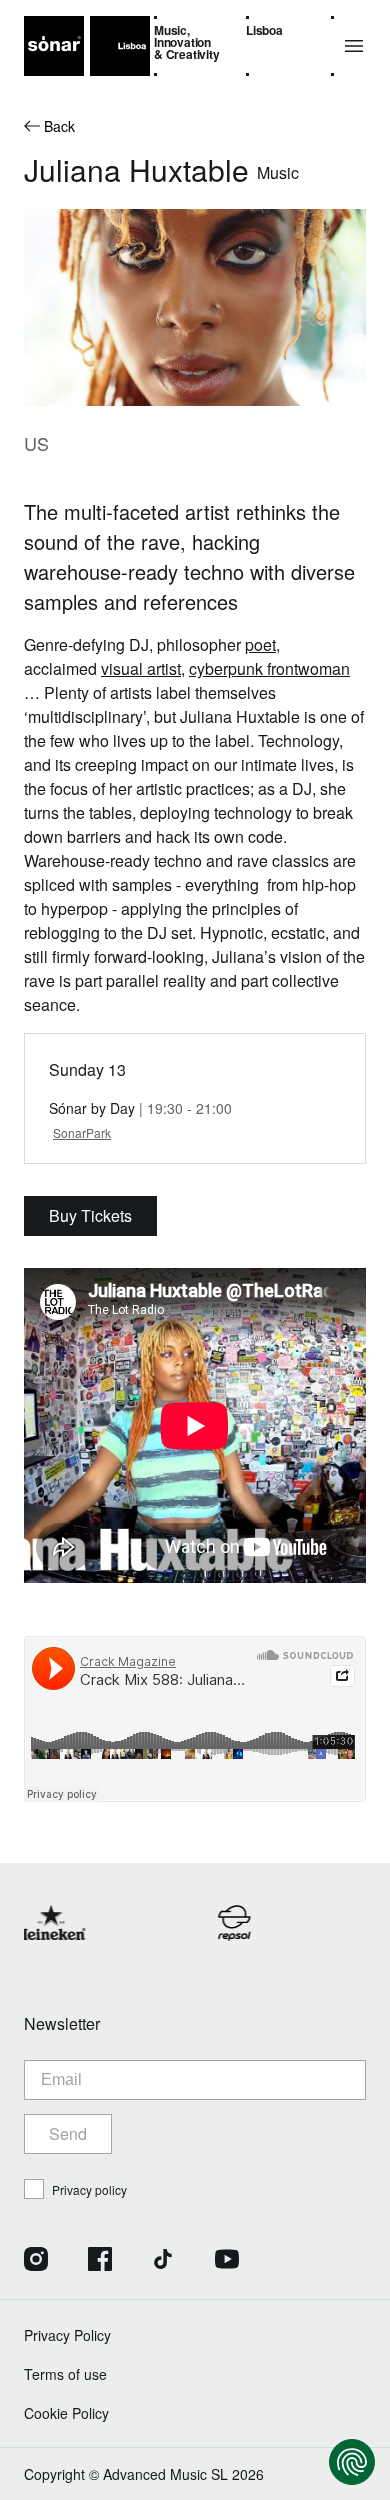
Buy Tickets (90, 1215)
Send (68, 2133)
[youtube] (227, 2261)
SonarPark (82, 1132)
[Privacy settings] (352, 2462)
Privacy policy (89, 2189)
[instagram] (36, 2261)
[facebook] (100, 2261)
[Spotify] (354, 2261)
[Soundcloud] (290, 2261)
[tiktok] (163, 2261)
